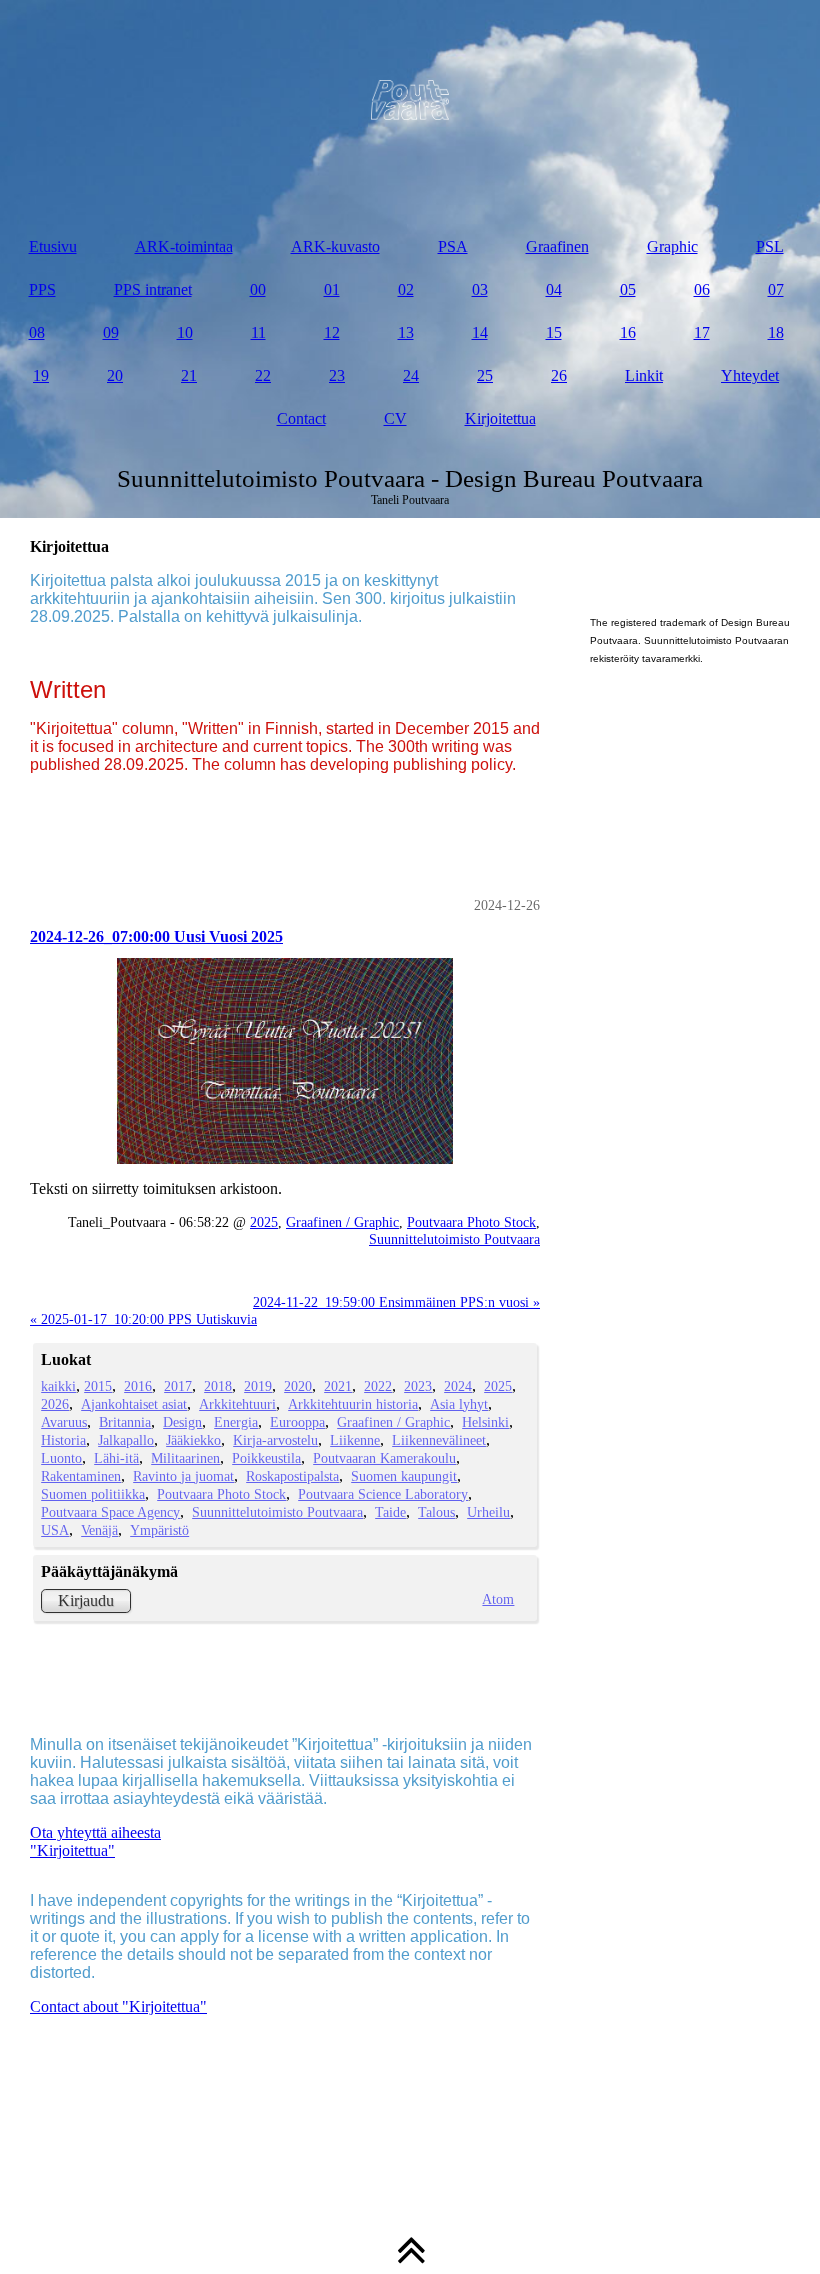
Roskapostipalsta (292, 1476)
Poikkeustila (266, 1458)
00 (258, 289)
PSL (770, 246)
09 (111, 332)
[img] (410, 100)
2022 (378, 1386)
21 (189, 375)
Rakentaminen (81, 1476)
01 (332, 289)
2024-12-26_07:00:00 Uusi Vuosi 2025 (156, 936)
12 (332, 332)
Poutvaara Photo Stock (471, 1222)
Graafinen (557, 246)
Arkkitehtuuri (237, 1404)
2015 (98, 1386)
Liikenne (355, 1440)
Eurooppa (297, 1422)
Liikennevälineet (439, 1440)
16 (628, 332)
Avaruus (64, 1422)
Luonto (61, 1458)
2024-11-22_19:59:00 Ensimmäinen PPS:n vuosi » (396, 1302)
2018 (218, 1386)
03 (480, 289)
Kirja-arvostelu (275, 1440)
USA (55, 1530)
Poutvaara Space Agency (110, 1512)
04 (554, 289)
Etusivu (53, 246)
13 (406, 332)
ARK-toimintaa (184, 246)
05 (628, 289)
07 (776, 289)
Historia (63, 1440)
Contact (301, 418)
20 (115, 375)
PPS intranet (153, 289)
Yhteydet (750, 375)
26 (559, 375)
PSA (453, 246)
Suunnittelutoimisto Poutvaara (454, 1239)
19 (41, 375)
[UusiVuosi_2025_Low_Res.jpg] (285, 1061)
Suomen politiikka (93, 1494)
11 (258, 332)
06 (702, 289)
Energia (236, 1422)
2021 (338, 1386)
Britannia (125, 1422)
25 (485, 375)
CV (395, 418)
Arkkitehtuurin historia (353, 1404)
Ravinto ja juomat (183, 1476)
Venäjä (99, 1530)
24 (411, 375)
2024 (458, 1386)
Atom (498, 1599)
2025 (264, 1222)
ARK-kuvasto (335, 246)
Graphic (672, 246)
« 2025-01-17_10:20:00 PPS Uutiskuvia (143, 1319)
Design (182, 1422)
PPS (42, 289)
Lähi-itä (116, 1458)
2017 (178, 1386)
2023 (418, 1386)
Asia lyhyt (459, 1404)
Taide (390, 1512)
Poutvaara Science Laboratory (383, 1494)
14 (480, 332)
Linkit (644, 375)
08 (37, 332)
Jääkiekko (193, 1440)
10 (185, 332)
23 (337, 375)
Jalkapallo (126, 1440)
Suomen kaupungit (404, 1476)
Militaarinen (185, 1458)
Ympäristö (159, 1530)
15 (554, 332)
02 (406, 289)
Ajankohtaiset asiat (134, 1404)
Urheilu (488, 1512)
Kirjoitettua (500, 418)
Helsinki (485, 1422)
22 (263, 375)
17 (702, 332)
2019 (258, 1386)
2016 (138, 1386)
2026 (55, 1404)
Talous (436, 1512)
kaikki (58, 1386)
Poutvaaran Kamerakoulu (384, 1458)
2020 (298, 1386)
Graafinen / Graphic (342, 1222)
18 (776, 332)
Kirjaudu (86, 1600)
